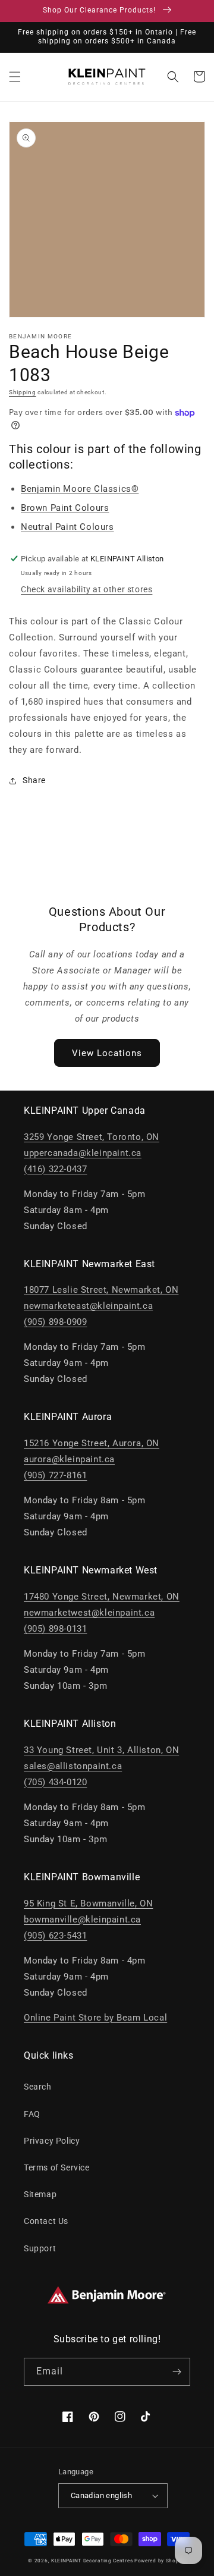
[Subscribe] (177, 2372)
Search (38, 2087)
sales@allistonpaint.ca (73, 1766)
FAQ (32, 2114)
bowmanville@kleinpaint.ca (82, 1920)
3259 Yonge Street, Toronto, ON (92, 1137)
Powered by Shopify (160, 2561)
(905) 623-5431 (55, 1936)
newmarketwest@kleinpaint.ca (89, 1613)
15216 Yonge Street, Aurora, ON (92, 1443)
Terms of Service (57, 2167)
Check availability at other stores (86, 589)
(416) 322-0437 (55, 1169)
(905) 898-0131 (55, 1629)
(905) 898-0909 (55, 1322)
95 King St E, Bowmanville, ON (88, 1903)
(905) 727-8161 (55, 1475)
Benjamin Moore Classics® (80, 489)
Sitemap (40, 2194)
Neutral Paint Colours (67, 527)
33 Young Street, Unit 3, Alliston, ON (101, 1750)
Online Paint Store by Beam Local (95, 2018)
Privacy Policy (52, 2141)
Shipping (23, 392)
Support (40, 2248)
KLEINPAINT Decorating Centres (92, 2561)
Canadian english (101, 2495)
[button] (15, 77)
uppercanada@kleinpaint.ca (83, 1153)
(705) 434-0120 (55, 1782)
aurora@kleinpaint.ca (69, 1459)
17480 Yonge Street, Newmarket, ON (102, 1597)
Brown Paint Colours (65, 508)
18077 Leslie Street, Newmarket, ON (101, 1290)
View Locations (107, 1053)
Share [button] (34, 780)
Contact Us (46, 2221)
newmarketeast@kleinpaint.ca (88, 1306)
